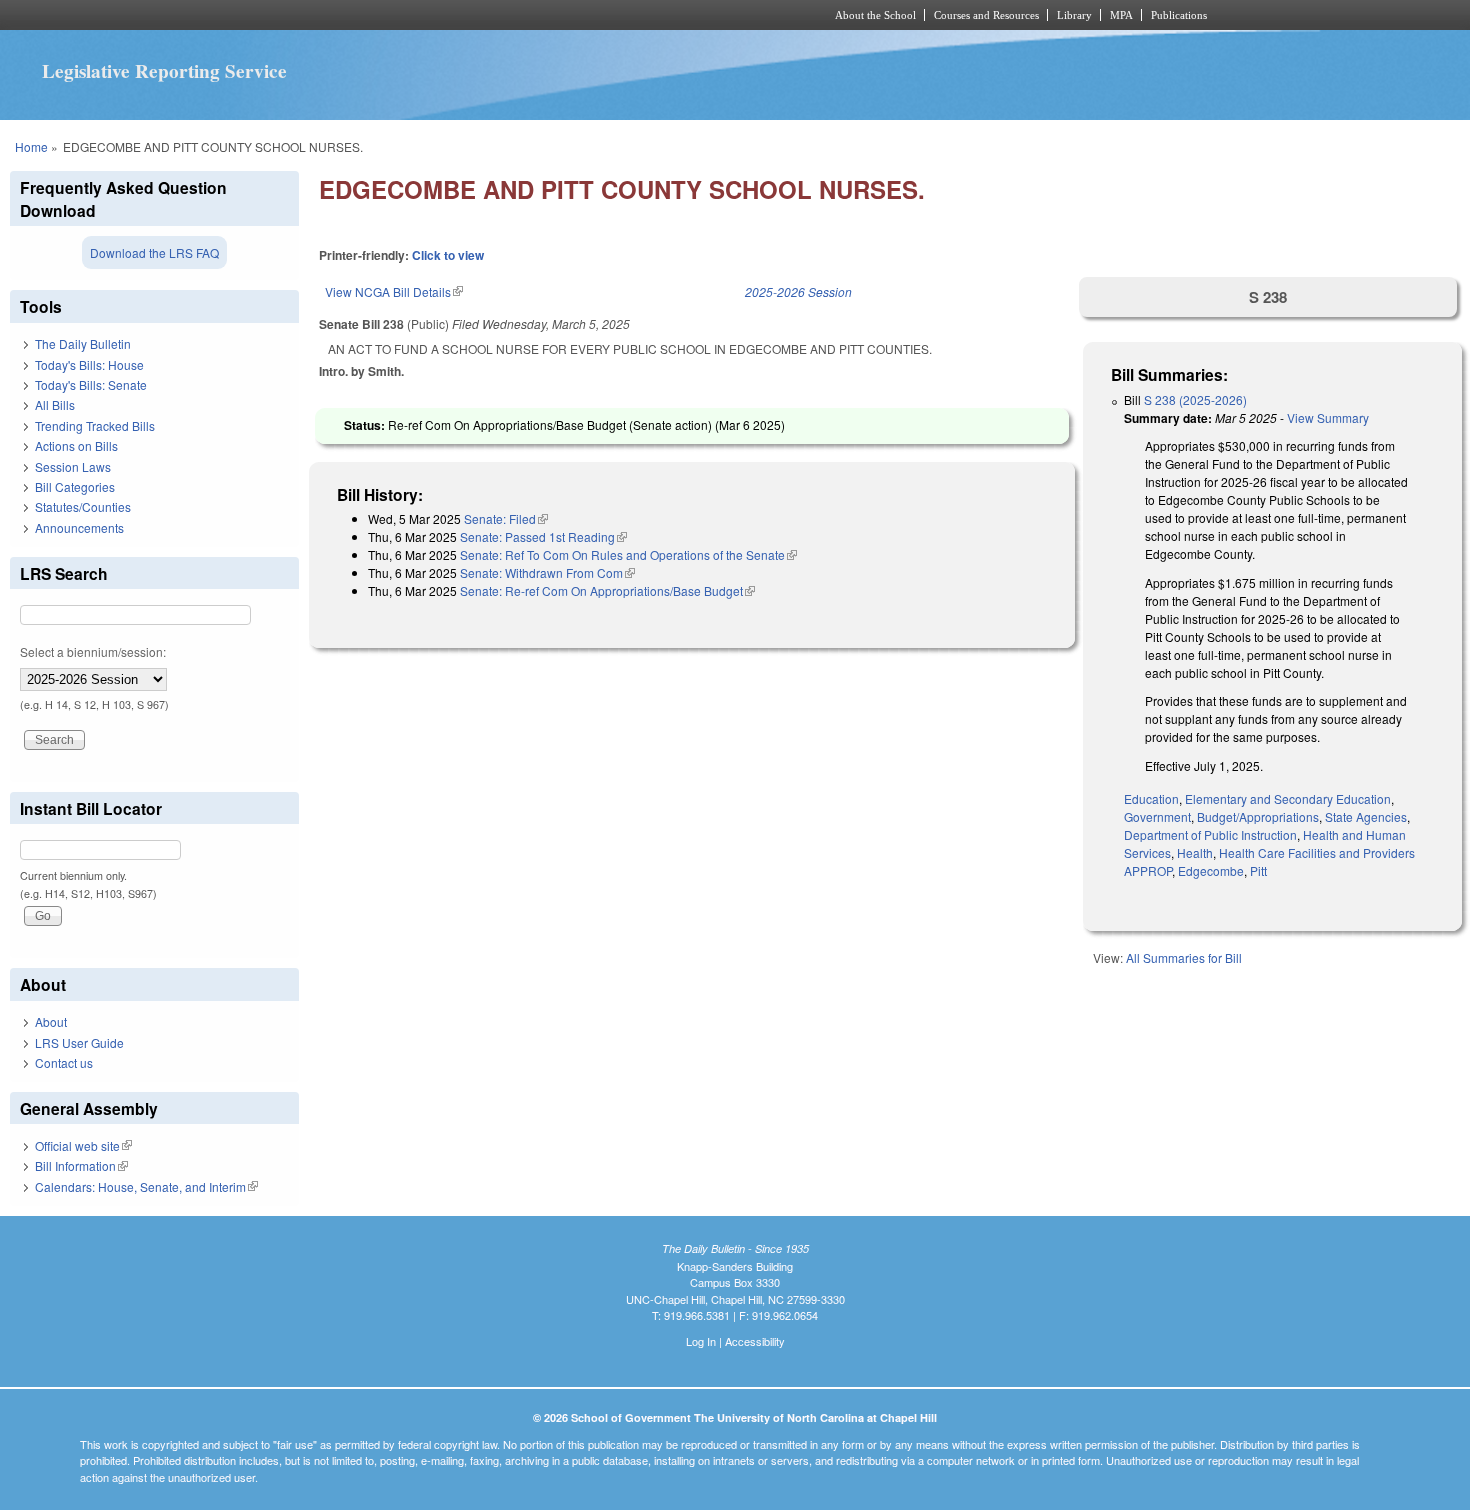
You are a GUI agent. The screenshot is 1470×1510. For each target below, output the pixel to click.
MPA (1121, 15)
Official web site (83, 1145)
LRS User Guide (79, 1042)
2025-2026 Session (798, 291)
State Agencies (1366, 816)
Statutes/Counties (83, 506)
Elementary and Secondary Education (1288, 798)
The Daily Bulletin (83, 343)
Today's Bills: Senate (91, 384)
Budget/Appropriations (1258, 816)
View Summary (1328, 417)
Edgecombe (1211, 870)
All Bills (55, 404)
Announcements (79, 527)
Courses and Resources (986, 15)
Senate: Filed (506, 518)
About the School (875, 15)
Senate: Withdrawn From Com (547, 572)
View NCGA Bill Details (394, 291)
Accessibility (755, 1341)
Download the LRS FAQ (154, 252)
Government (1157, 816)
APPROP (1148, 870)
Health (1195, 852)
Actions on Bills (76, 445)
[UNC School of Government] (470, 15)
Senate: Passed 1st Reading (543, 536)
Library (1074, 15)
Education (1151, 798)
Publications (1179, 15)
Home (31, 146)
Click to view (448, 255)
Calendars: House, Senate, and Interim (146, 1186)
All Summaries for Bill (1184, 957)
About (51, 1021)
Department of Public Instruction (1210, 834)
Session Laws (73, 466)
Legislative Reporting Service (164, 71)
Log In (701, 1341)
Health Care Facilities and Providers (1317, 852)
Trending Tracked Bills (95, 425)
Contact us (64, 1062)
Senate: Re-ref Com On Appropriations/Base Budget (607, 590)
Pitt (1258, 870)
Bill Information (81, 1165)
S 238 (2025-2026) (1195, 399)
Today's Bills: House (89, 364)
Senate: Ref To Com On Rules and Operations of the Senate (628, 554)
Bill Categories (75, 486)
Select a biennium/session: (93, 651)
